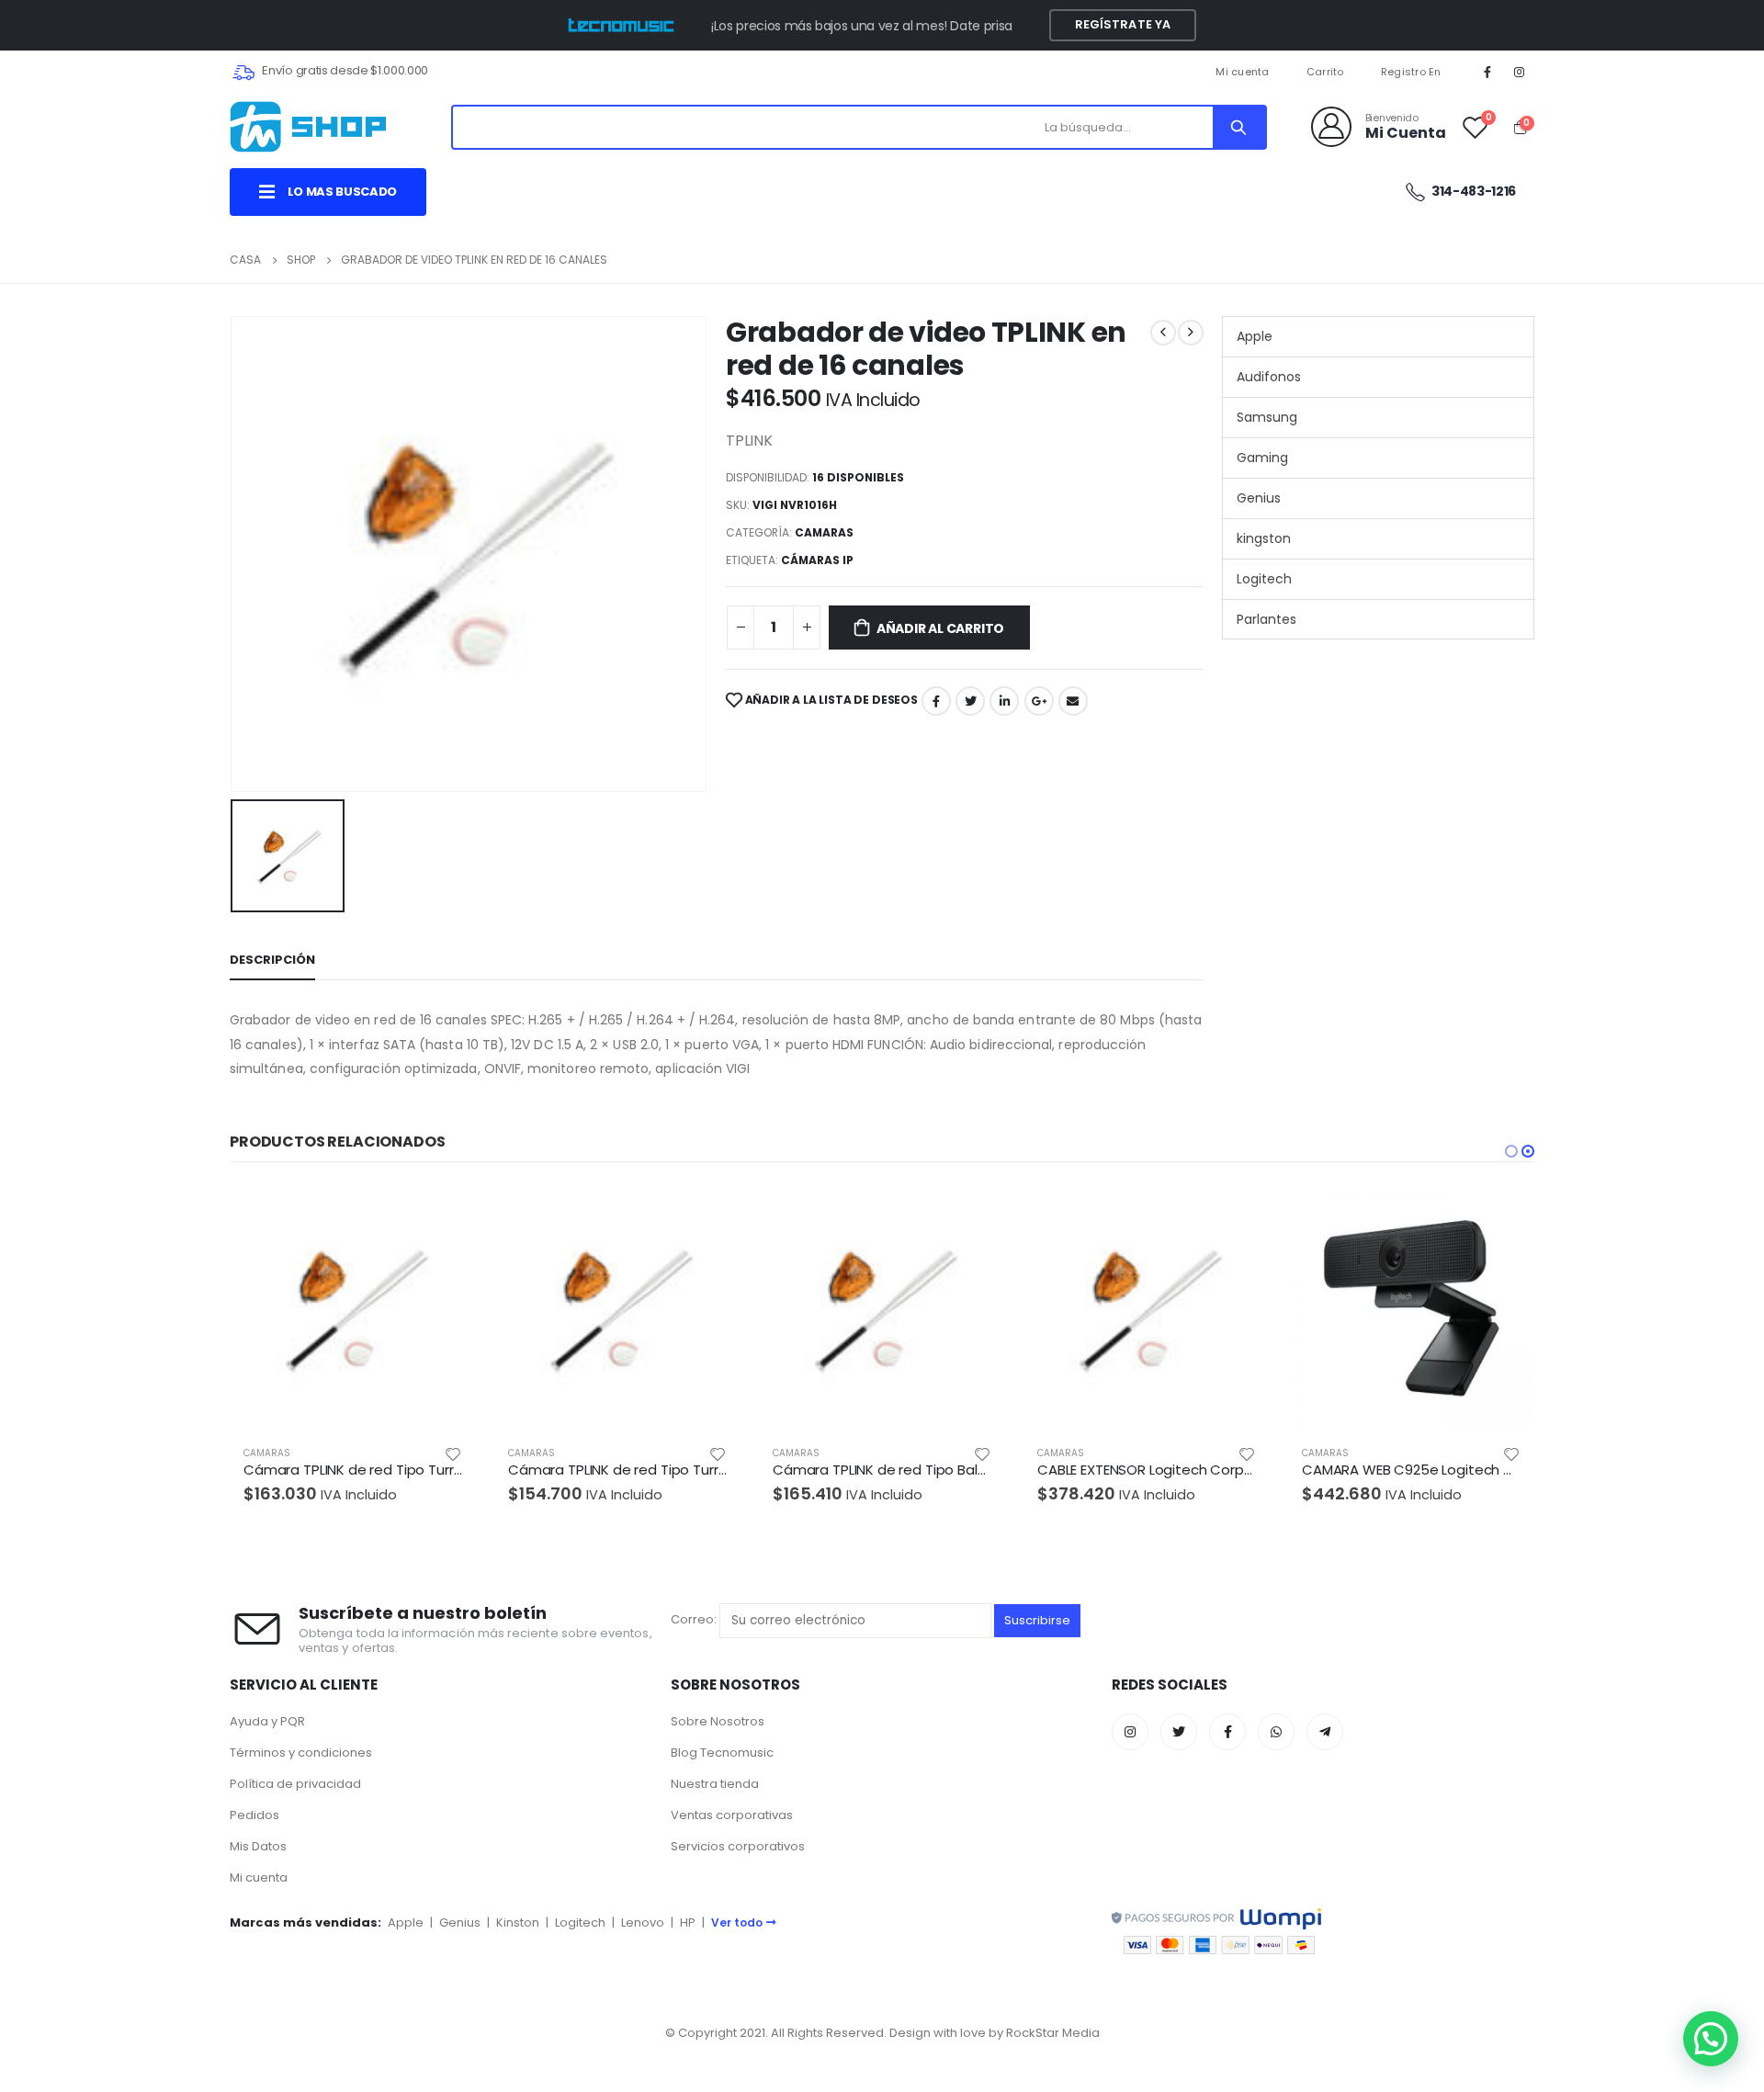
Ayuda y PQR (267, 1721)
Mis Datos (258, 1846)
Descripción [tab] (272, 960)
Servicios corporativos (738, 1846)
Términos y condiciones (301, 1753)
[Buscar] (1238, 127)
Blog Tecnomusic (722, 1753)
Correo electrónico (1073, 701)
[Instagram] (1520, 72)
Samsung (1267, 417)
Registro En (1411, 72)
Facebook (936, 701)
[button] (1511, 1151)
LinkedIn (1004, 701)
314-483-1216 (1473, 191)
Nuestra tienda (715, 1784)
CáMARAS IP (817, 560)
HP (688, 1922)
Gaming (1262, 458)
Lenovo (643, 1922)
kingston (1264, 538)
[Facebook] (1487, 72)
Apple (1255, 336)
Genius (1259, 498)
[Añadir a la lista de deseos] (453, 1453)
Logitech (1264, 579)
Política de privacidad (295, 1784)
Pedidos (254, 1815)
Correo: (695, 1620)
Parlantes (1266, 619)
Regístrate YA (1123, 24)
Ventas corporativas (732, 1815)
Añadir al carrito (940, 628)
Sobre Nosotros (718, 1721)
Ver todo (737, 1922)
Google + (1039, 701)
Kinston (518, 1922)
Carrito (1325, 72)
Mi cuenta (1242, 72)
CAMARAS (824, 532)
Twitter (970, 701)
